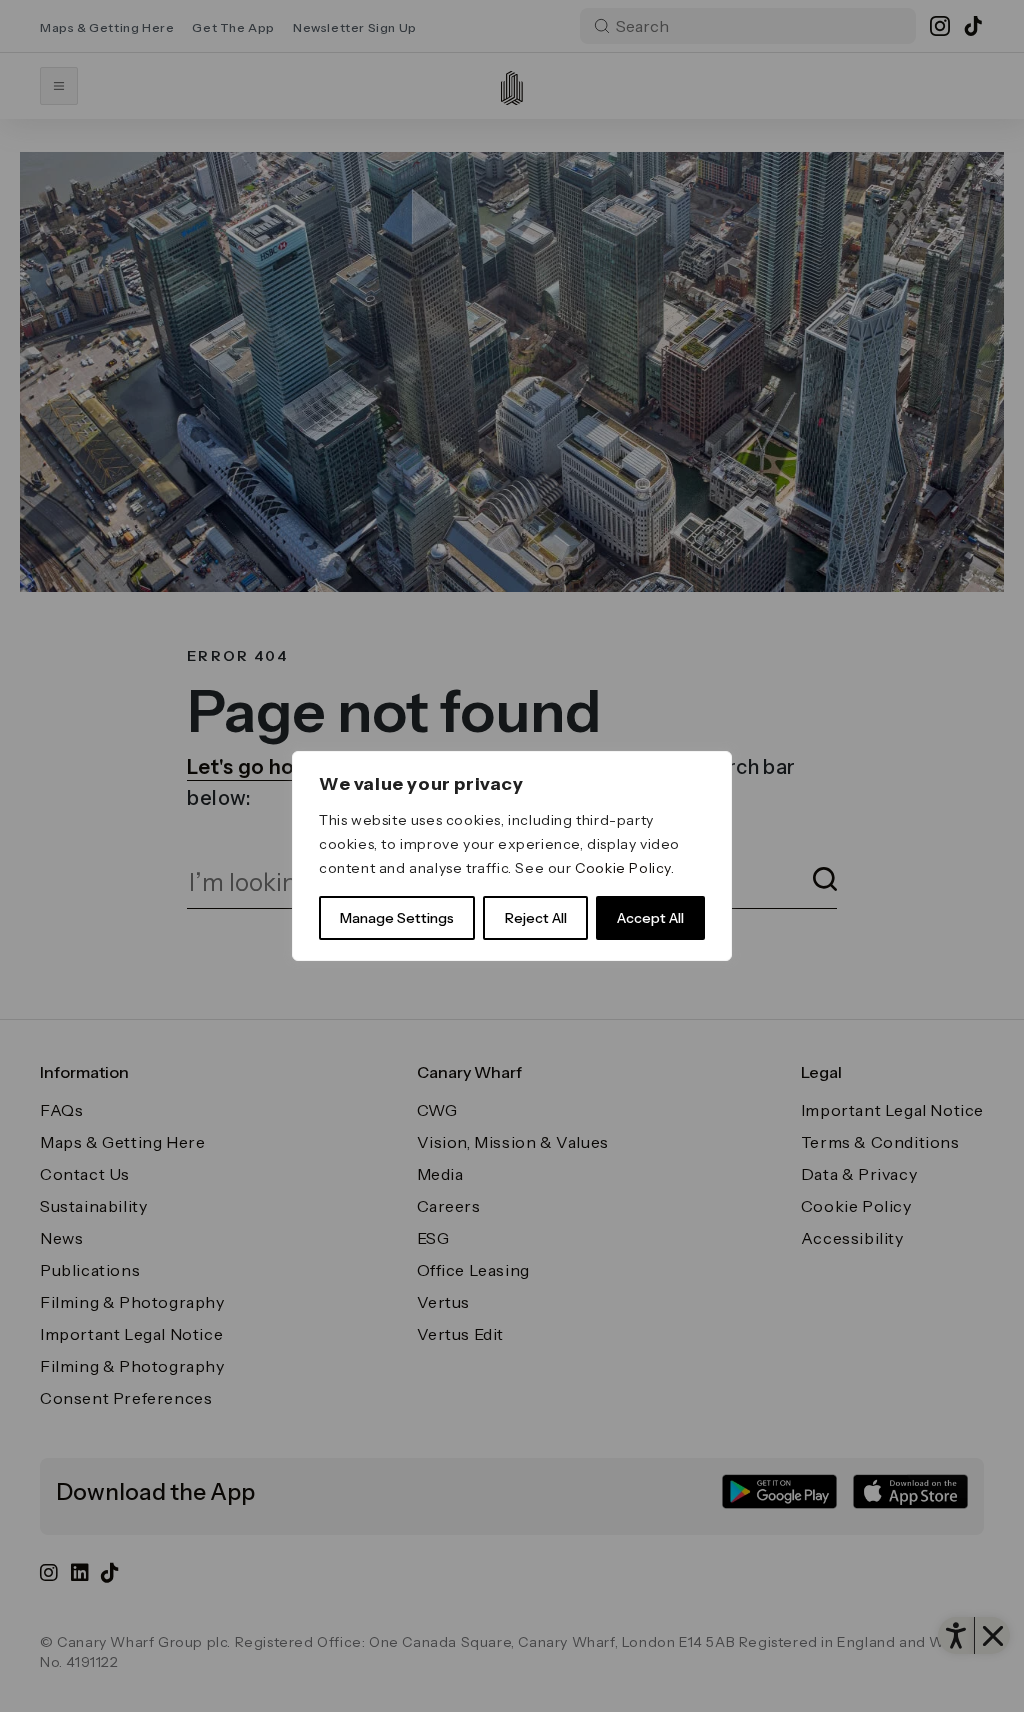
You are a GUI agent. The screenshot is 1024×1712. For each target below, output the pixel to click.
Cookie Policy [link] (623, 868)
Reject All (536, 918)
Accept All (650, 918)
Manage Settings (397, 918)
